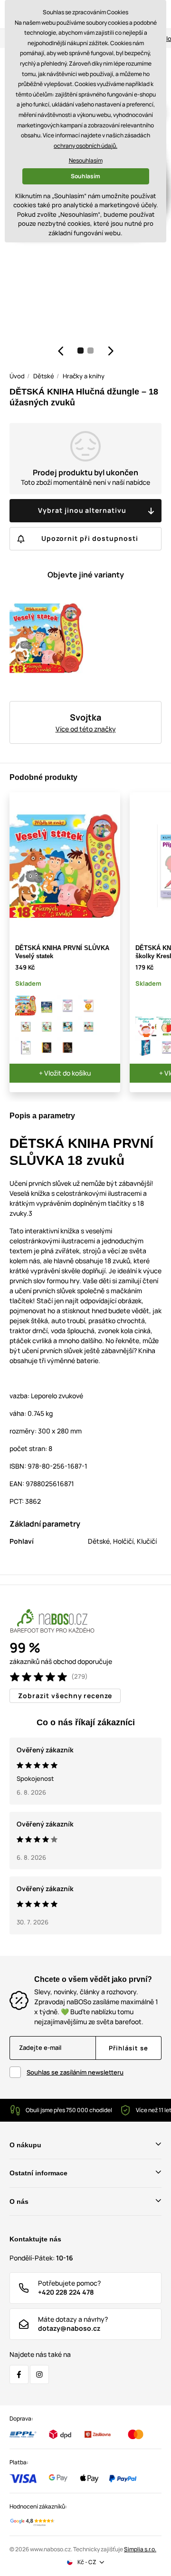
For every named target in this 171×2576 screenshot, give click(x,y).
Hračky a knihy (84, 376)
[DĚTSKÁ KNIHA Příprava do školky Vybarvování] (88, 1006)
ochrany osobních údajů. (85, 146)
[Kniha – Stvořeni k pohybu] (146, 1048)
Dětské (44, 376)
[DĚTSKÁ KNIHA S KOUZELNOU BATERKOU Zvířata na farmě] (47, 1048)
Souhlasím (85, 176)
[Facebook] (19, 2374)
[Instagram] (39, 2374)
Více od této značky (86, 729)
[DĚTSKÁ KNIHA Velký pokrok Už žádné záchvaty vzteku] (88, 1027)
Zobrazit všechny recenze (65, 1696)
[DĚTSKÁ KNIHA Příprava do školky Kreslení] (67, 1006)
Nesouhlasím (86, 160)
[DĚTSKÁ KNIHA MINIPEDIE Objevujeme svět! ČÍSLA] (146, 1027)
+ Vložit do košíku (65, 1073)
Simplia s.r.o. (140, 2549)
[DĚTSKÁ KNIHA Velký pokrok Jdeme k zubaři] (47, 1027)
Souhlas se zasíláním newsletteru (75, 2072)
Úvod (17, 376)
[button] (60, 351)
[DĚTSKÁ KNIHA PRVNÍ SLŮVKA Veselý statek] (26, 1006)
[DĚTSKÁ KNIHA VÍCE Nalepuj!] (26, 1048)
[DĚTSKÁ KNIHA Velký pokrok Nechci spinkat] (67, 1027)
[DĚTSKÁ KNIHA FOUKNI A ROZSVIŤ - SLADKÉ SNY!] (47, 1006)
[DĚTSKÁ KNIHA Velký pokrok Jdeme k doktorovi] (26, 1027)
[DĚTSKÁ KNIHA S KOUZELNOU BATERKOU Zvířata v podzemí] (67, 1048)
